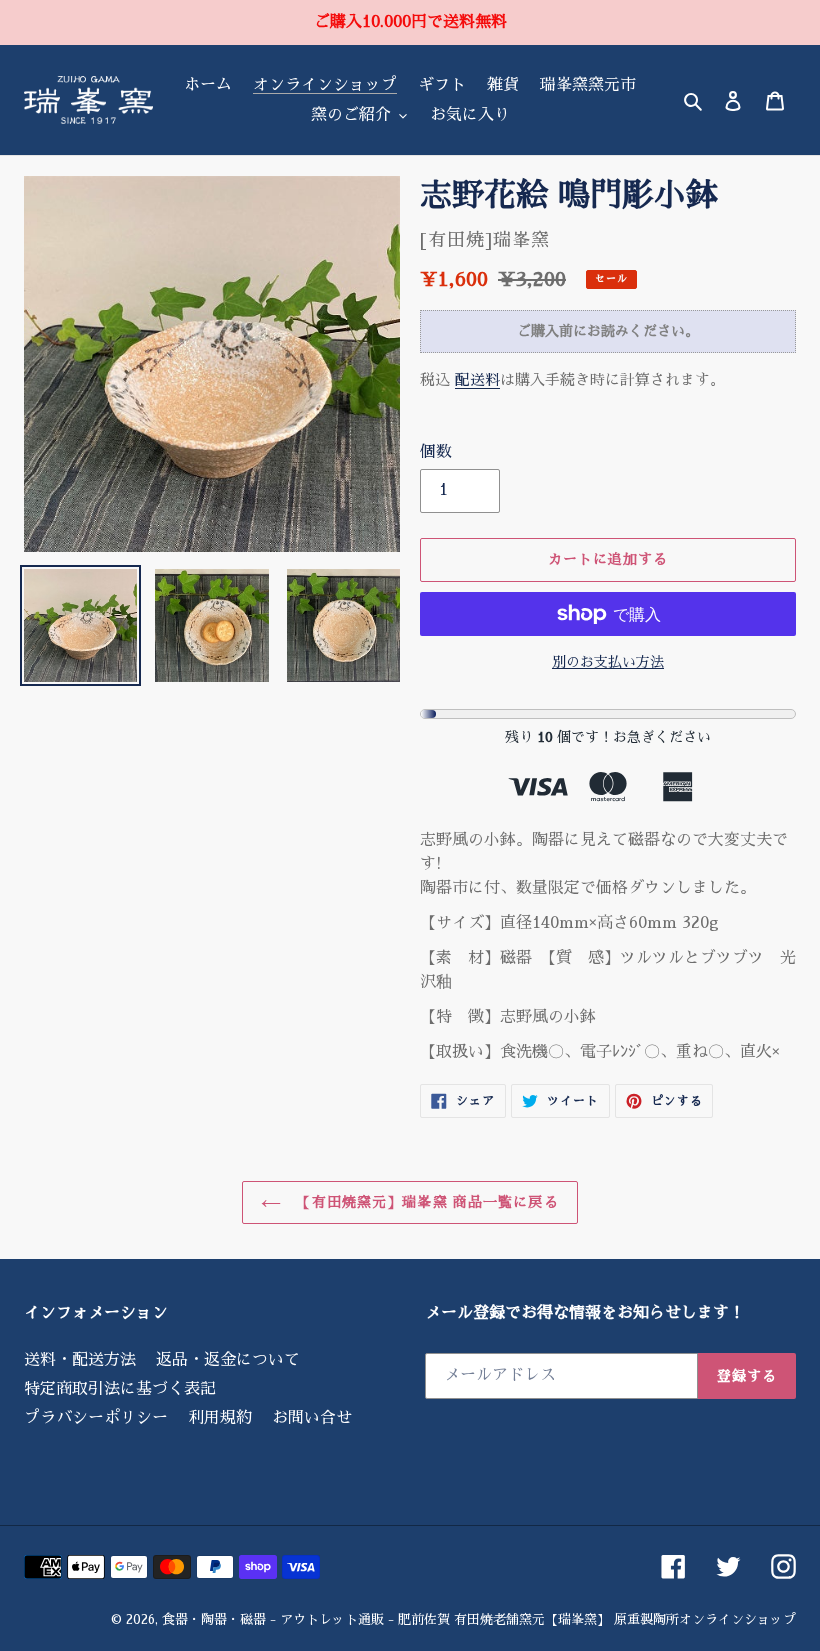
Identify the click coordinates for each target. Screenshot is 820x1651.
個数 (436, 452)
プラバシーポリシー (96, 1418)
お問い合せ (312, 1418)
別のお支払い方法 (608, 662)
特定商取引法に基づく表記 (120, 1389)
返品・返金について (228, 1360)
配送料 (477, 379)
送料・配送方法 (80, 1360)
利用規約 (220, 1418)
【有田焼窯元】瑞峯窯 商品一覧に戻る (424, 1202)
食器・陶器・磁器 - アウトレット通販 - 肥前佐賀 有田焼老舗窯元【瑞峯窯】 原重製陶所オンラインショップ (479, 1619)
